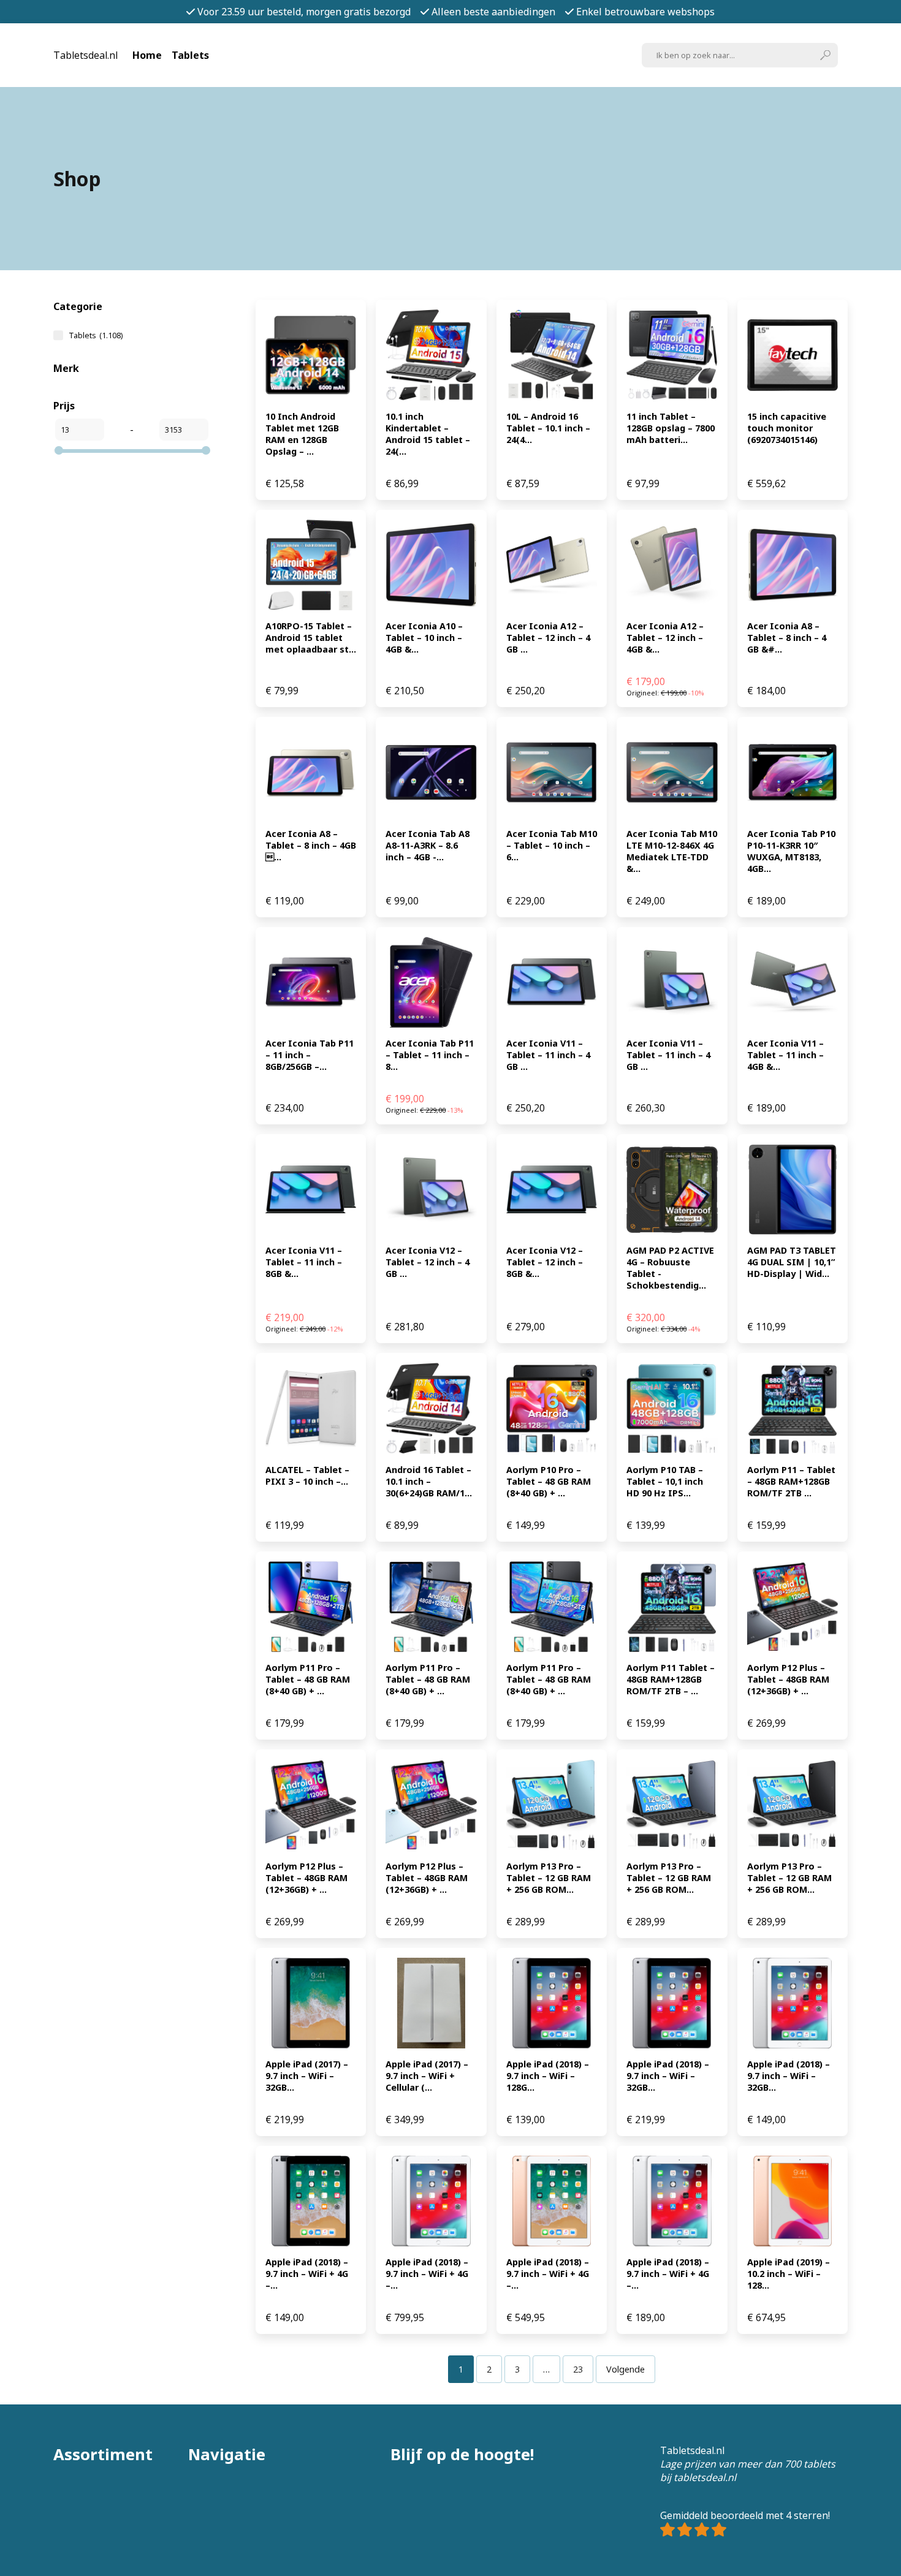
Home (147, 55)
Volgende (625, 2369)
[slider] (59, 450)
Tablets (190, 55)
